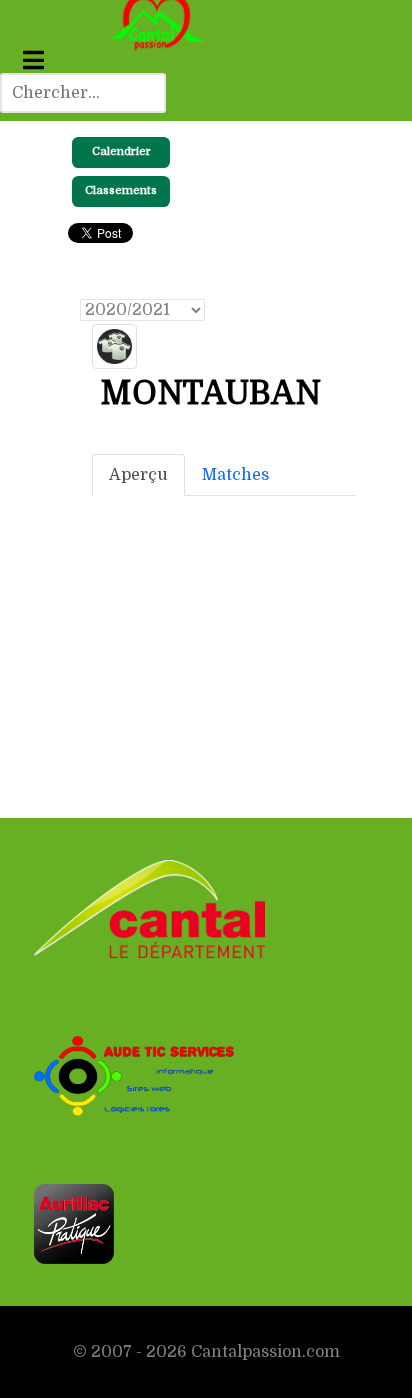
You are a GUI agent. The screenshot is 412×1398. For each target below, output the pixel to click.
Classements (121, 190)
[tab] (138, 475)
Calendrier (121, 151)
